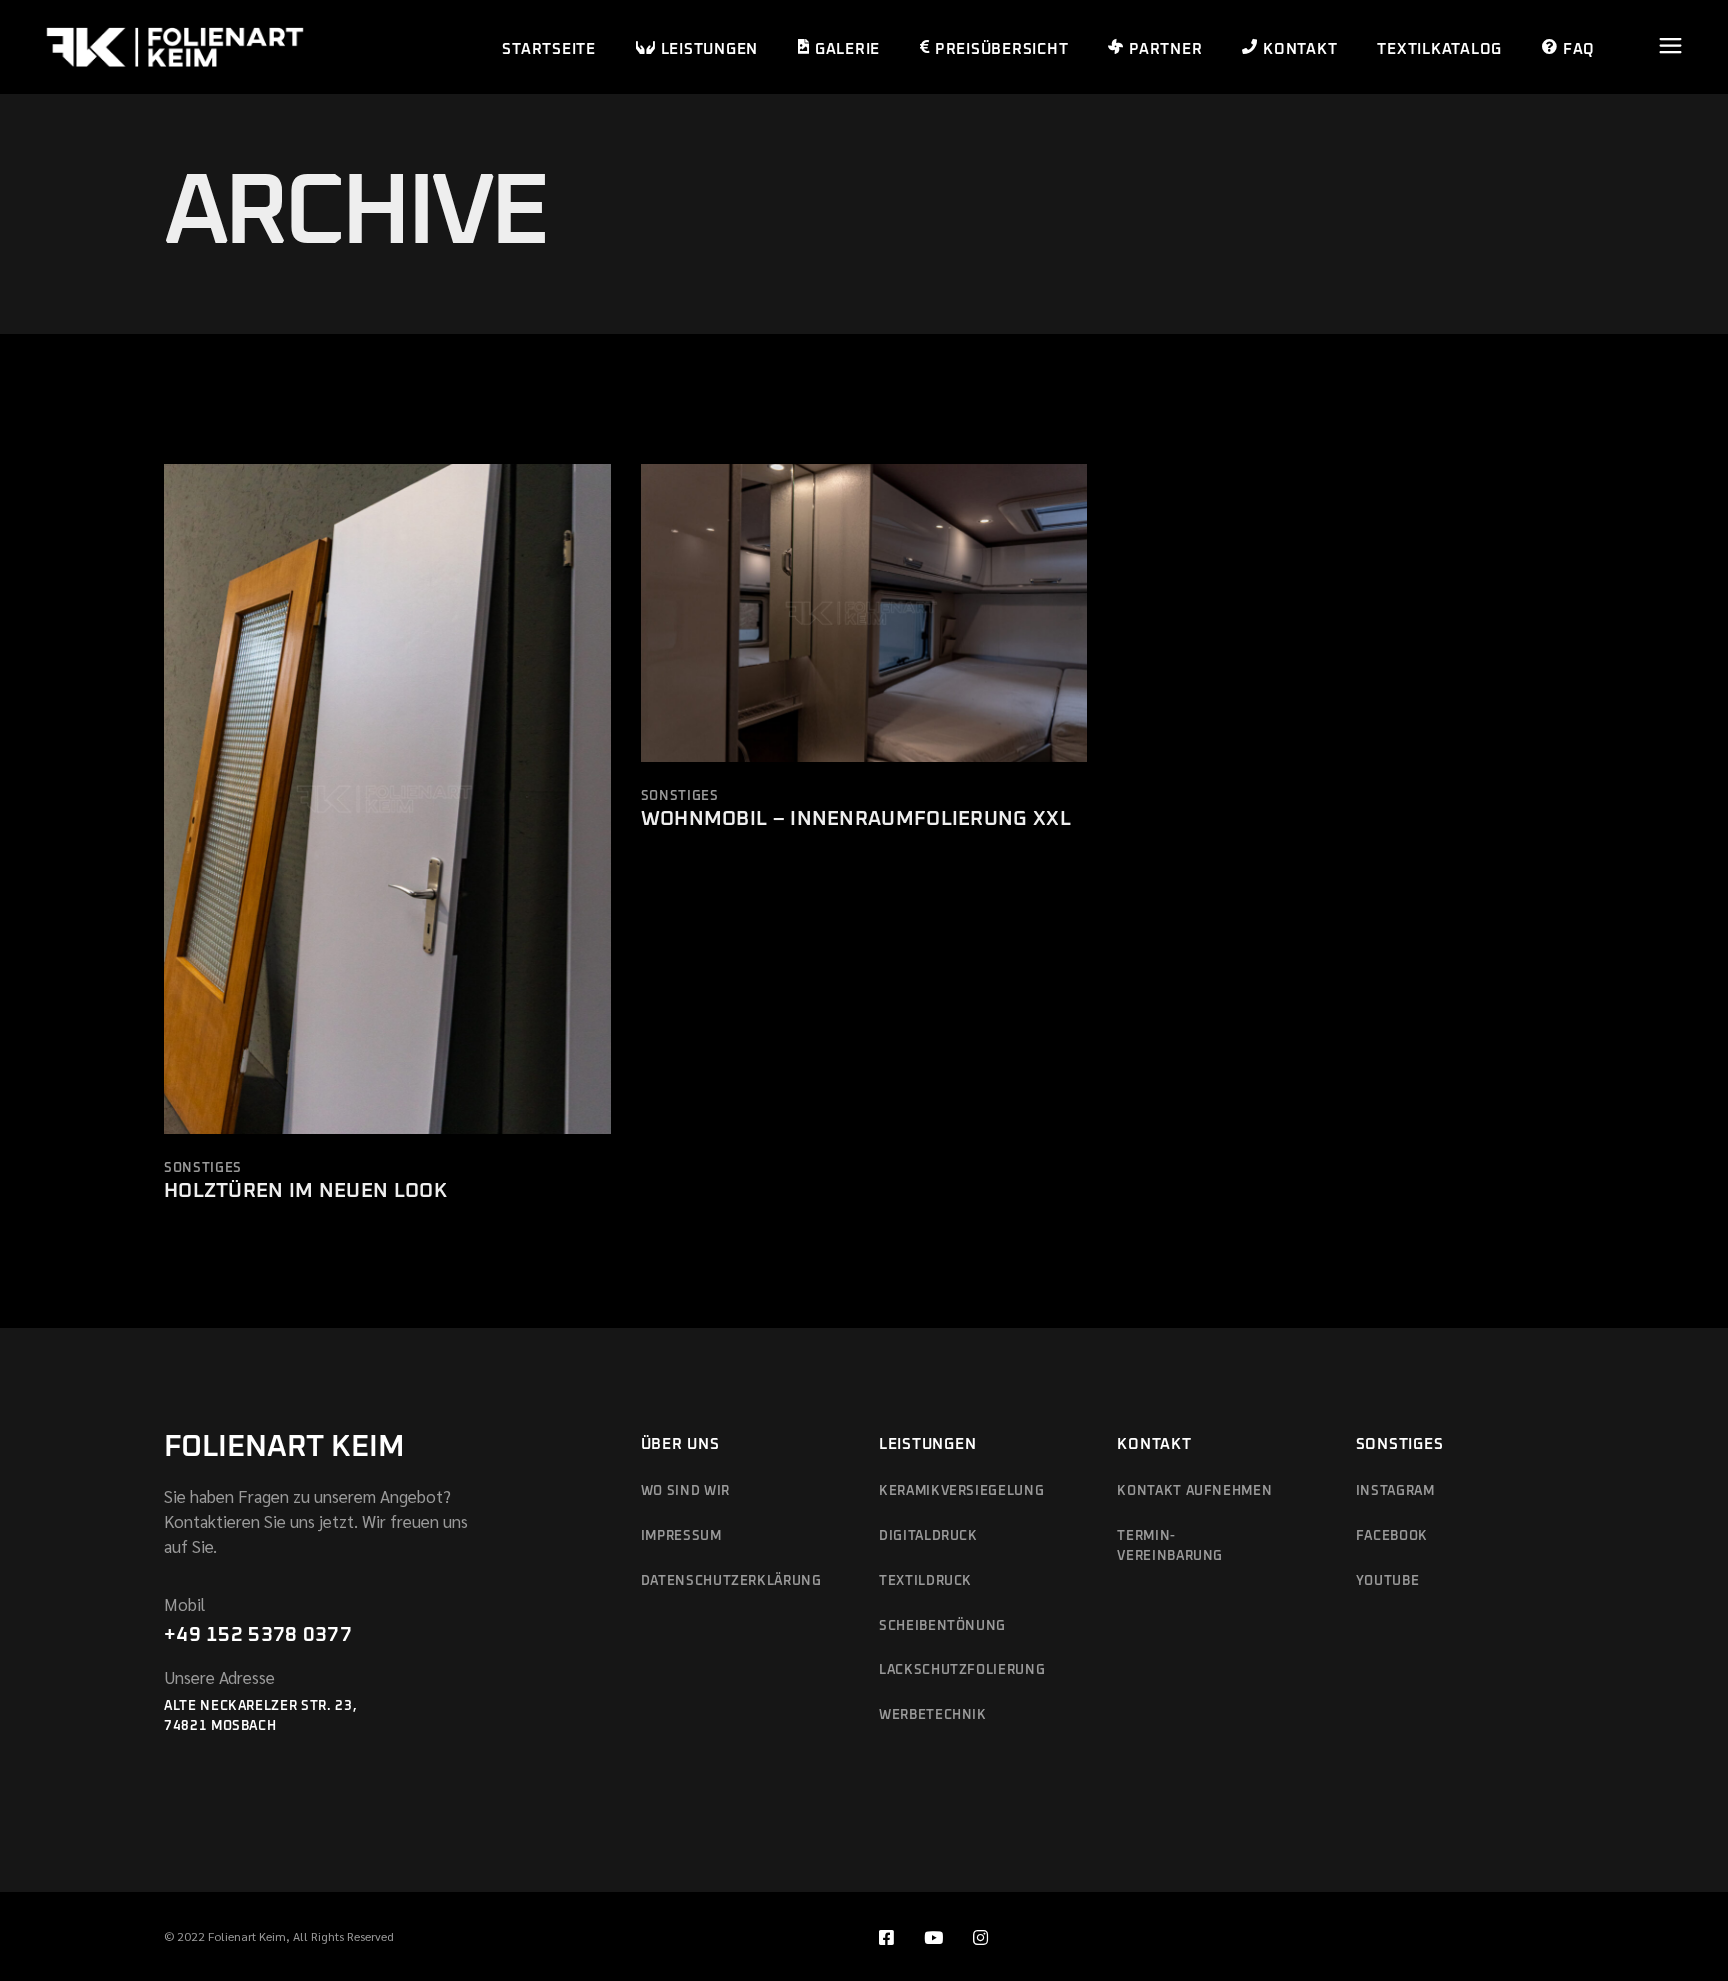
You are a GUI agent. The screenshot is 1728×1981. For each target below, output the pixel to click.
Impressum (681, 1536)
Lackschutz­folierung (962, 1670)
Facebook (1392, 1536)
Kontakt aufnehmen (1194, 1491)
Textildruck (925, 1581)
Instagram (1395, 1491)
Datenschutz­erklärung (731, 1581)
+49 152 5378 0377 (258, 1635)
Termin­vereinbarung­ (1170, 1546)
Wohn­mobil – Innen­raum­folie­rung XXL (856, 819)
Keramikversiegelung (961, 1491)
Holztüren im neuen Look (305, 1191)
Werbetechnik (933, 1715)
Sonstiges (203, 1168)
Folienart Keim (284, 1447)
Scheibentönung (942, 1626)
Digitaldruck (928, 1536)
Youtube (1388, 1581)
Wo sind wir (685, 1491)
